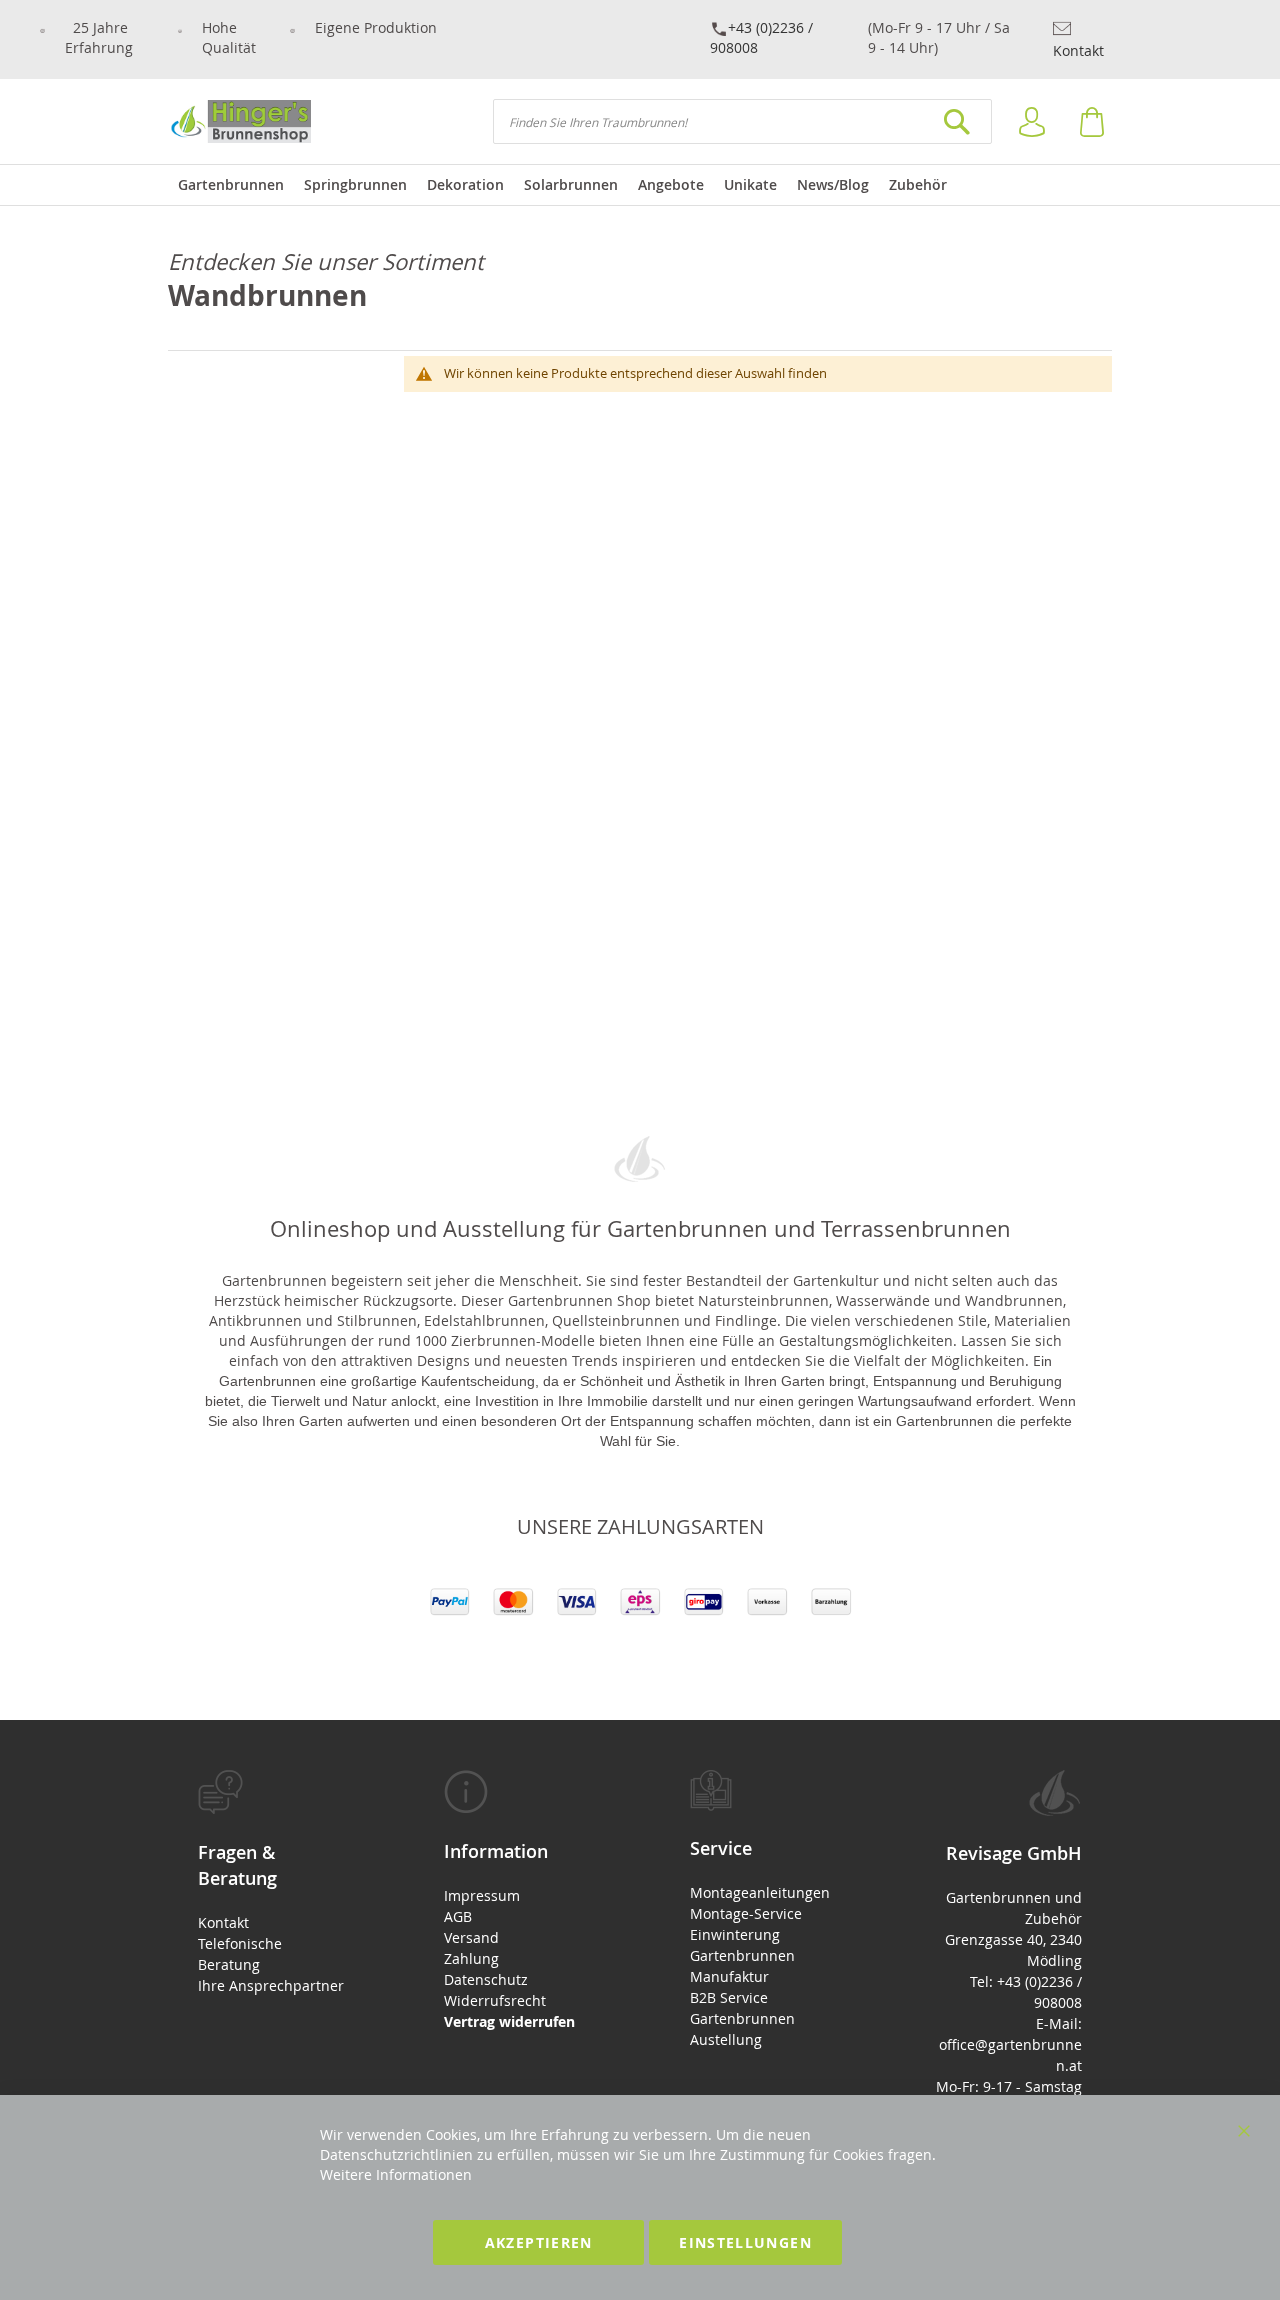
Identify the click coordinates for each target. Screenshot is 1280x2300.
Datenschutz (486, 1979)
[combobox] (742, 121)
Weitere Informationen (396, 2174)
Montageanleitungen (760, 1892)
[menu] (640, 185)
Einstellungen (745, 2242)
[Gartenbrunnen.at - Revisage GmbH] (239, 121)
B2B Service (729, 1997)
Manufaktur (729, 1976)
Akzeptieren (539, 2242)
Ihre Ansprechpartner (271, 1985)
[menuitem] (231, 185)
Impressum (482, 1895)
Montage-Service (746, 1913)
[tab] (271, 1882)
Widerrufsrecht (495, 2000)
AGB (458, 1916)
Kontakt (1078, 50)
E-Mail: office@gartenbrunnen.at (1010, 2044)
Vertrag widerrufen (509, 2021)
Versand (471, 1937)
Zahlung (471, 1958)
